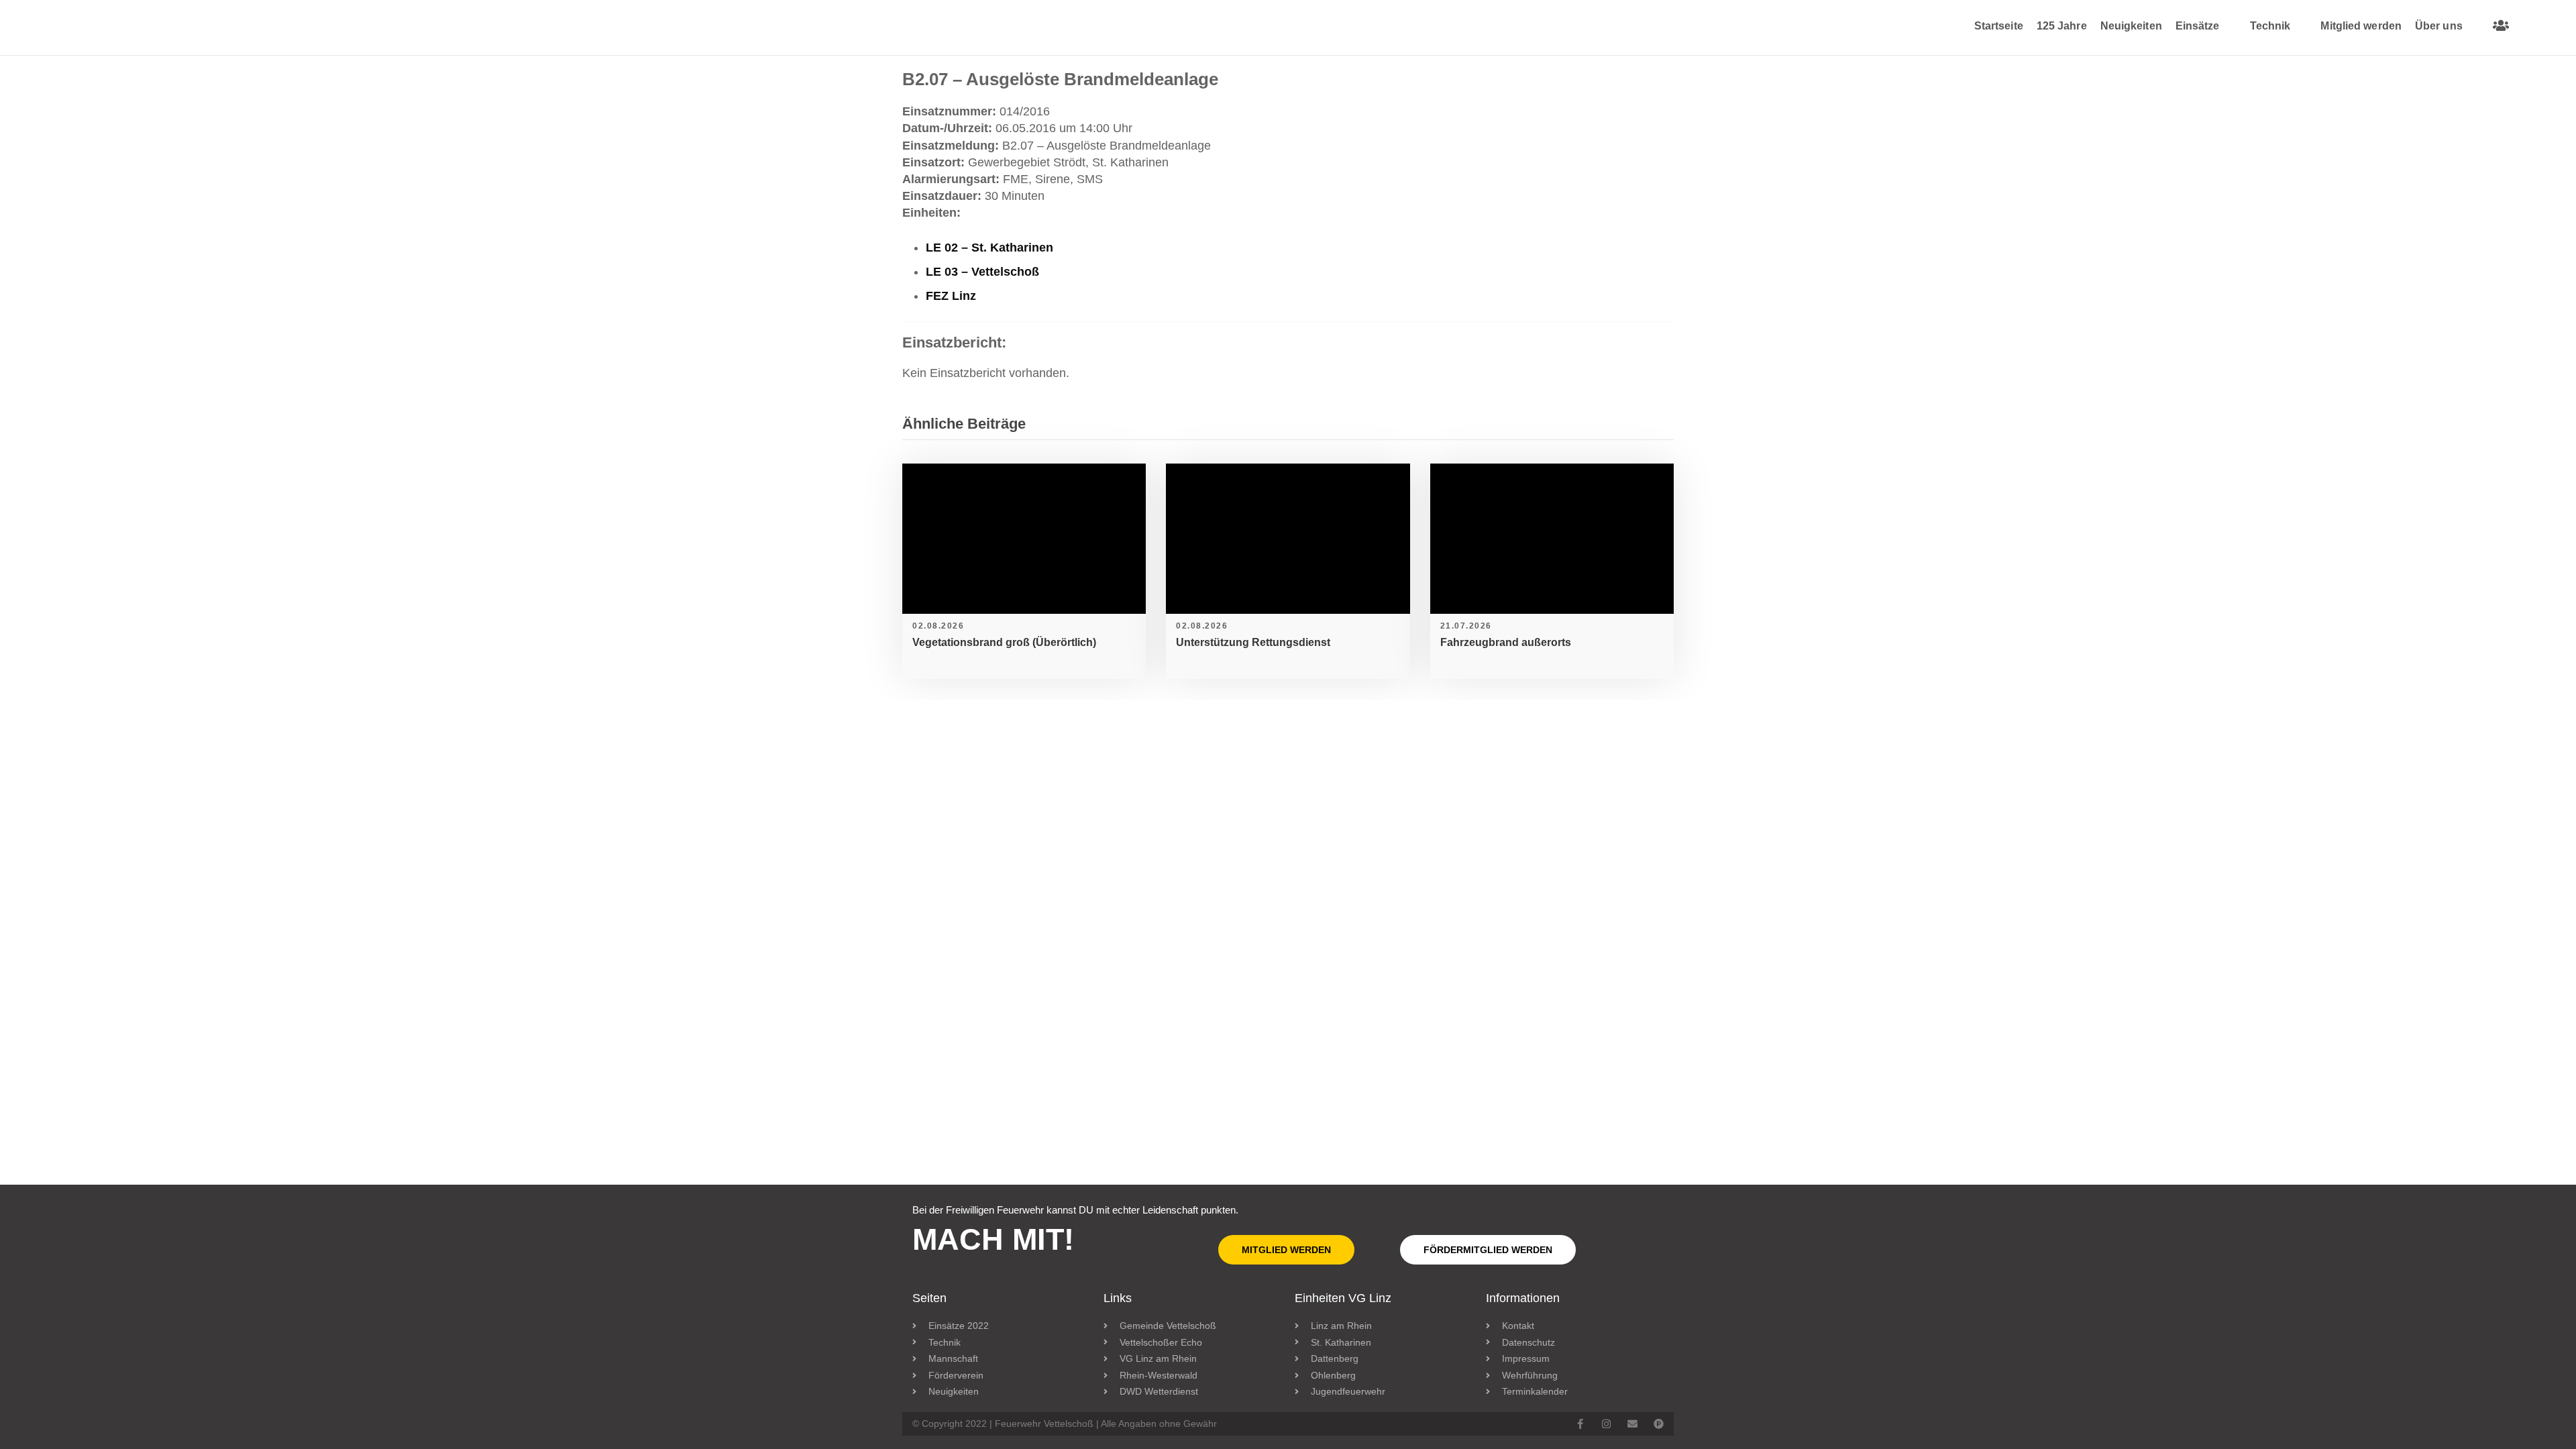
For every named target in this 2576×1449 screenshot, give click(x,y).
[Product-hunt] (1659, 1424)
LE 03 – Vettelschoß (982, 272)
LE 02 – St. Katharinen (989, 248)
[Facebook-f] (1580, 1424)
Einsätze (2198, 26)
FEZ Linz (951, 296)
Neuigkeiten (2131, 26)
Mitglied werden (2361, 26)
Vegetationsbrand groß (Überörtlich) (1004, 642)
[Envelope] (1632, 1424)
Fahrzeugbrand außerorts (1506, 642)
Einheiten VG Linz (1343, 1298)
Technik (2270, 26)
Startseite (1999, 26)
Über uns (2439, 26)
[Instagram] (1606, 1424)
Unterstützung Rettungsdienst (1253, 642)
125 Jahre (2062, 26)
